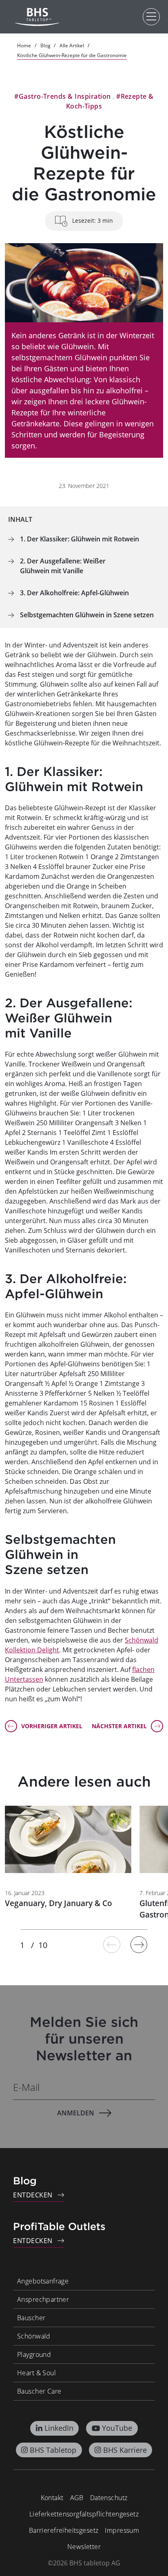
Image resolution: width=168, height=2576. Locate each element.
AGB (77, 2498)
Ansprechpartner (43, 2299)
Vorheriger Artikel (52, 1726)
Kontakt (52, 2498)
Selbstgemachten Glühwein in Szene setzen (87, 615)
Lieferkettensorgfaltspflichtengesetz (84, 2514)
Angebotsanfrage (43, 2281)
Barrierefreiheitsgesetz (64, 2530)
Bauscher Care (39, 2391)
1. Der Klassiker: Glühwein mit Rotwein (80, 539)
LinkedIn (59, 2428)
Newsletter (84, 2547)
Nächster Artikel (119, 1726)
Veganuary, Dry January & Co (59, 1903)
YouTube (117, 2428)
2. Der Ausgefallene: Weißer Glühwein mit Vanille (63, 566)
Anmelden (76, 2113)
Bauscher (31, 2318)
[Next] (139, 1945)
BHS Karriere (125, 2450)
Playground (34, 2354)
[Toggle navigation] (151, 17)
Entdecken (33, 2195)
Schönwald (34, 2336)
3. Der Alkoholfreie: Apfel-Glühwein (74, 593)
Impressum (122, 2530)
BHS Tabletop (53, 2450)
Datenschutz (109, 2498)
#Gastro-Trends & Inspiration (62, 96)
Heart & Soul (36, 2373)
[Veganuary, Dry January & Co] (68, 1839)
